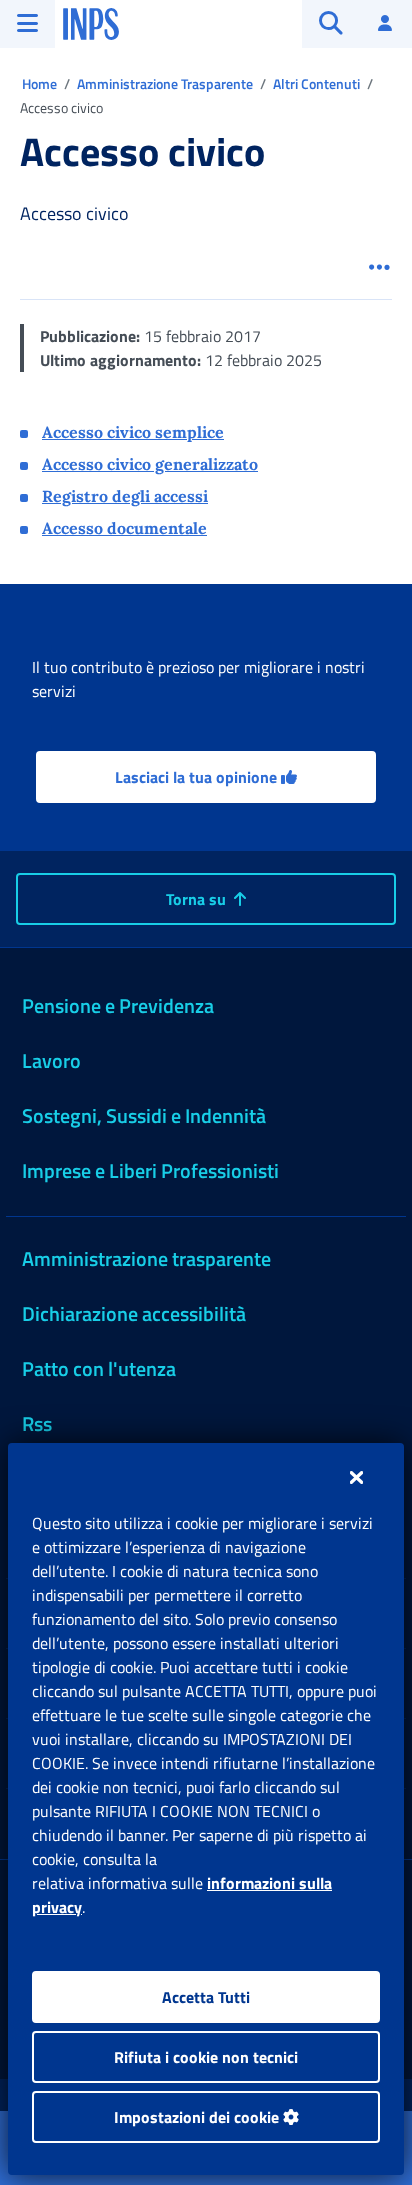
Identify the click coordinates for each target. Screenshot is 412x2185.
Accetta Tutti (206, 1997)
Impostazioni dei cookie (198, 2117)
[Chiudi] (356, 1477)
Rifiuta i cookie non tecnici (206, 2057)
